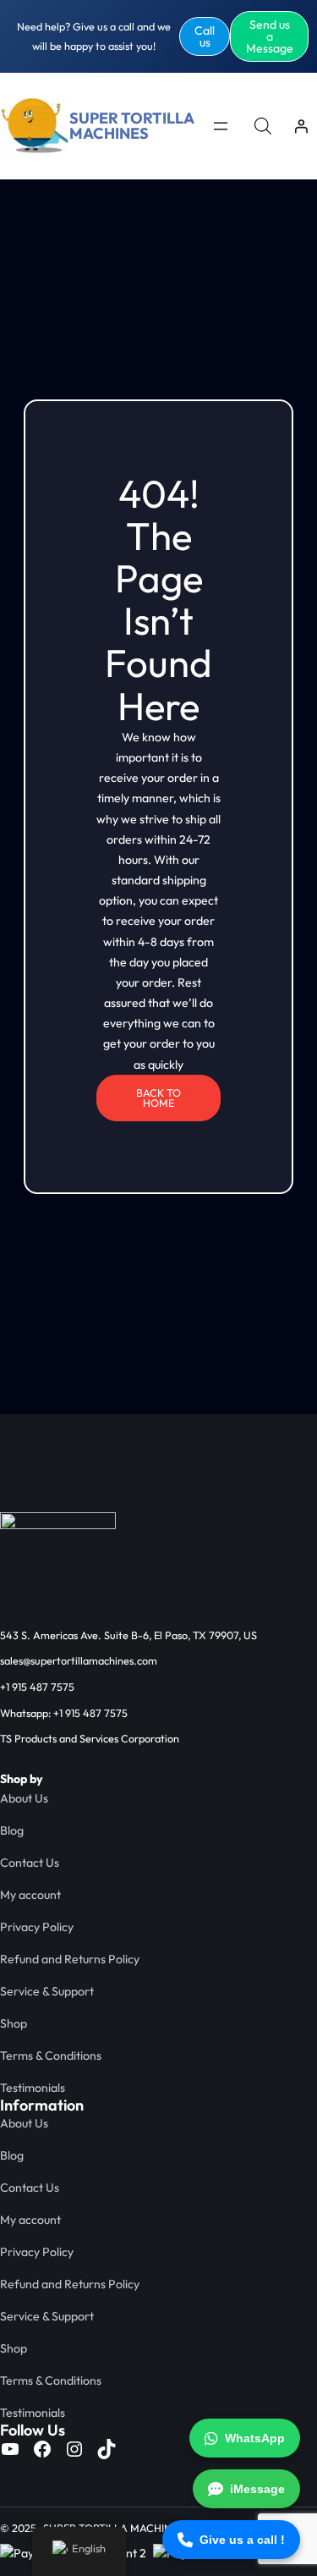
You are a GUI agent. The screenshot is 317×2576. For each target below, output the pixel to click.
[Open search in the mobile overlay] (263, 126)
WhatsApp (255, 2438)
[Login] (301, 126)
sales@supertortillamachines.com (79, 1660)
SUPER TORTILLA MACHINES (131, 126)
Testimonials (33, 2088)
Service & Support (47, 1991)
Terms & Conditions (51, 2056)
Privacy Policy (37, 1927)
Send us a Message (270, 36)
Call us (205, 36)
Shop (14, 2023)
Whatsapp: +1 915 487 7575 (64, 1713)
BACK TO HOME (158, 1098)
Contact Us (30, 1863)
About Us (24, 1798)
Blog (12, 1830)
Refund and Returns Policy (70, 1959)
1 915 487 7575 (40, 1687)
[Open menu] (221, 126)
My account (30, 1895)
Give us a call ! (242, 2540)
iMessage (257, 2489)
